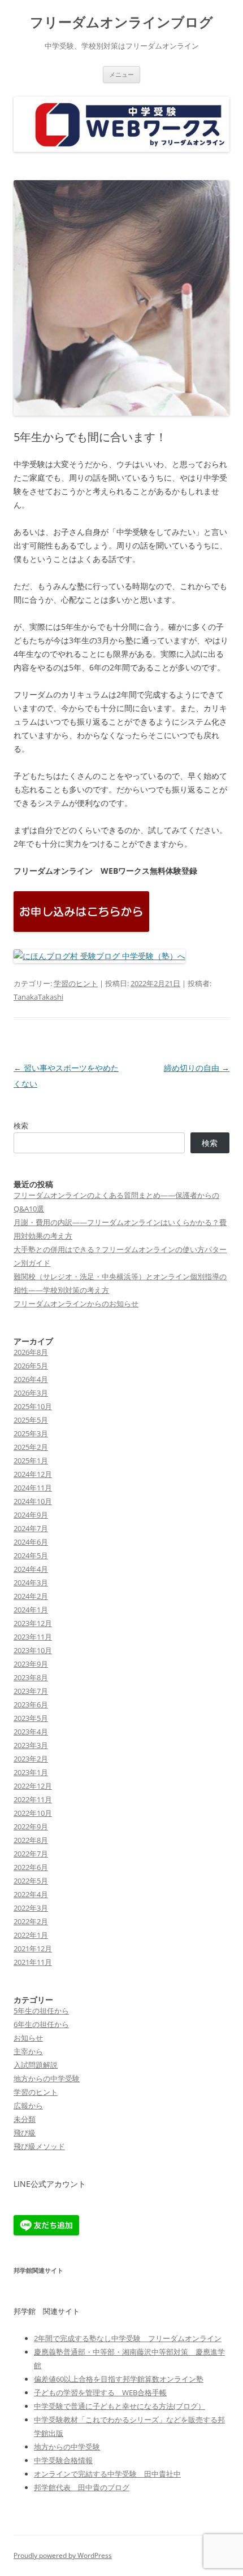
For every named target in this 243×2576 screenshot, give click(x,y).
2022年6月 (31, 1867)
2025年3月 (31, 1433)
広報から (28, 2106)
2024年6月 (31, 1542)
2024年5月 (31, 1555)
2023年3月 (31, 1745)
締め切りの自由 (197, 1068)
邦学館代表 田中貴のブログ (82, 2487)
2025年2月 (31, 1447)
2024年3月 (31, 1583)
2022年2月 (31, 1921)
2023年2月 (31, 1759)
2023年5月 (31, 1718)
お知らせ (28, 2038)
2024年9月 (31, 1515)
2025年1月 (31, 1461)
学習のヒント (76, 983)
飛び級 (25, 2133)
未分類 (25, 2119)
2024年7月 (31, 1528)
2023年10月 (33, 1650)
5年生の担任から (41, 2011)
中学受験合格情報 (63, 2460)
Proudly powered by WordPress (63, 2555)
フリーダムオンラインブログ (121, 22)
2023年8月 (31, 1677)
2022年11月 (33, 1799)
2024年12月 (33, 1474)
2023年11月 (33, 1637)
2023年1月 (31, 1772)
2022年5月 (31, 1881)
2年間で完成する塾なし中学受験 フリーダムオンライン (128, 2338)
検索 (21, 1126)
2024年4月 (31, 1569)
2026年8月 (31, 1352)
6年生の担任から (41, 2024)
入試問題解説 (36, 2065)
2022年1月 (31, 1935)
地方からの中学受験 (47, 2078)
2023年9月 (31, 1664)
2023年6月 (31, 1705)
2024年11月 (33, 1488)
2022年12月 (33, 1786)
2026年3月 (31, 1393)
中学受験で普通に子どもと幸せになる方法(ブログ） (120, 2406)
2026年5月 (31, 1366)
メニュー (121, 74)
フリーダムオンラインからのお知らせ (76, 1304)
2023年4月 (31, 1732)
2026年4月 (31, 1379)
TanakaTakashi (38, 997)
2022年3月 (31, 1908)
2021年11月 (33, 1962)
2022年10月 (33, 1813)
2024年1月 (31, 1610)
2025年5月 (31, 1420)
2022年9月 (31, 1827)
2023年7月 (31, 1691)
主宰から (28, 2051)
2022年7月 (31, 1854)
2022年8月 (31, 1840)
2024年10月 (33, 1501)
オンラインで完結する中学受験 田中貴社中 (107, 2474)
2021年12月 (33, 1949)
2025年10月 (33, 1406)
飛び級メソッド (39, 2146)
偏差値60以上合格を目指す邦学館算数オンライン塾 (119, 2379)
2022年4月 (31, 1894)
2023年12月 (33, 1623)
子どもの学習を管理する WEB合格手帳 (100, 2392)
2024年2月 (31, 1596)
